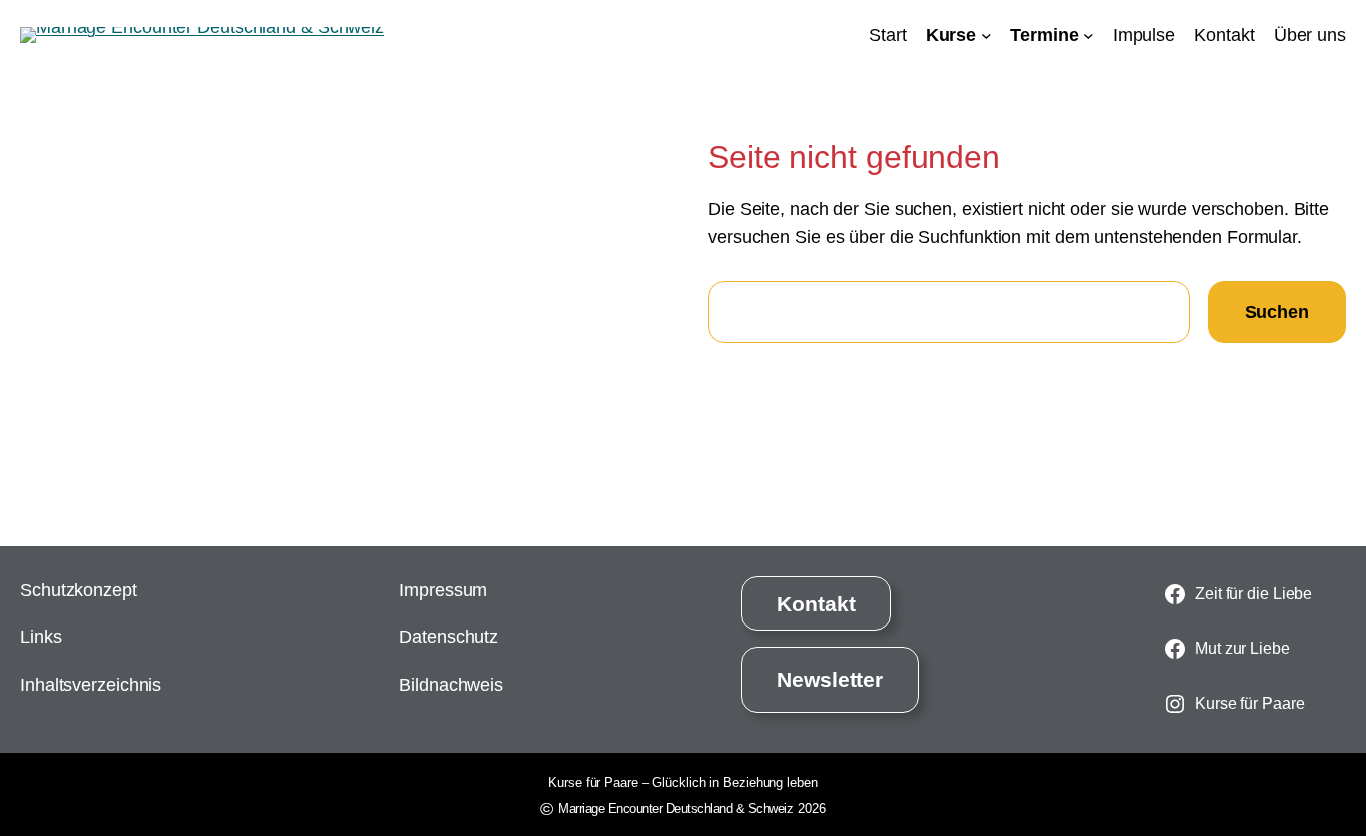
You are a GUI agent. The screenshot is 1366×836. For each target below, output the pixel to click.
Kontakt (816, 603)
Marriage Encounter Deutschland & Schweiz (675, 808)
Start (888, 35)
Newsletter (830, 679)
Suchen (1277, 312)
